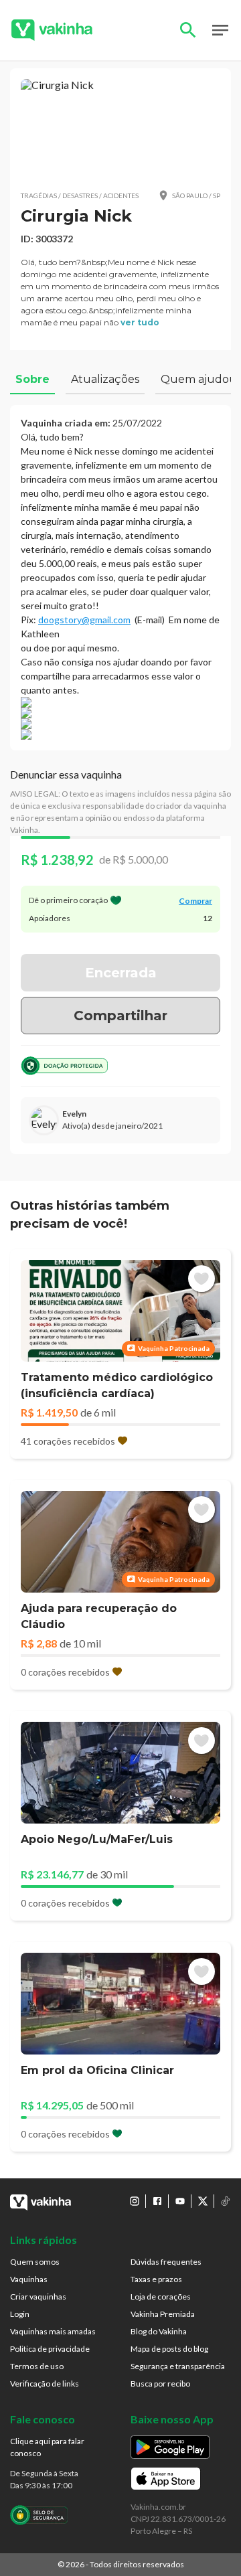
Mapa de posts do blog (169, 2349)
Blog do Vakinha (159, 2331)
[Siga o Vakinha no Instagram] (135, 2201)
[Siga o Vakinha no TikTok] (226, 2201)
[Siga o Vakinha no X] (203, 2201)
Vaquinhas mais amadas (53, 2331)
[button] (120, 129)
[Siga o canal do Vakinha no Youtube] (180, 2201)
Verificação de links (45, 2384)
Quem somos (35, 2262)
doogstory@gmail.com (84, 620)
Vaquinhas (29, 2279)
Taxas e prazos (156, 2279)
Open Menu (220, 30)
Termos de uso (37, 2366)
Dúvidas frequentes (166, 2262)
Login (20, 2314)
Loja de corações (161, 2297)
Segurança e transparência (178, 2366)
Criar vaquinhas (38, 2297)
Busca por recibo (160, 2384)
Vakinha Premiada (163, 2314)
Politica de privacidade (50, 2349)
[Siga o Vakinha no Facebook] (157, 2201)
